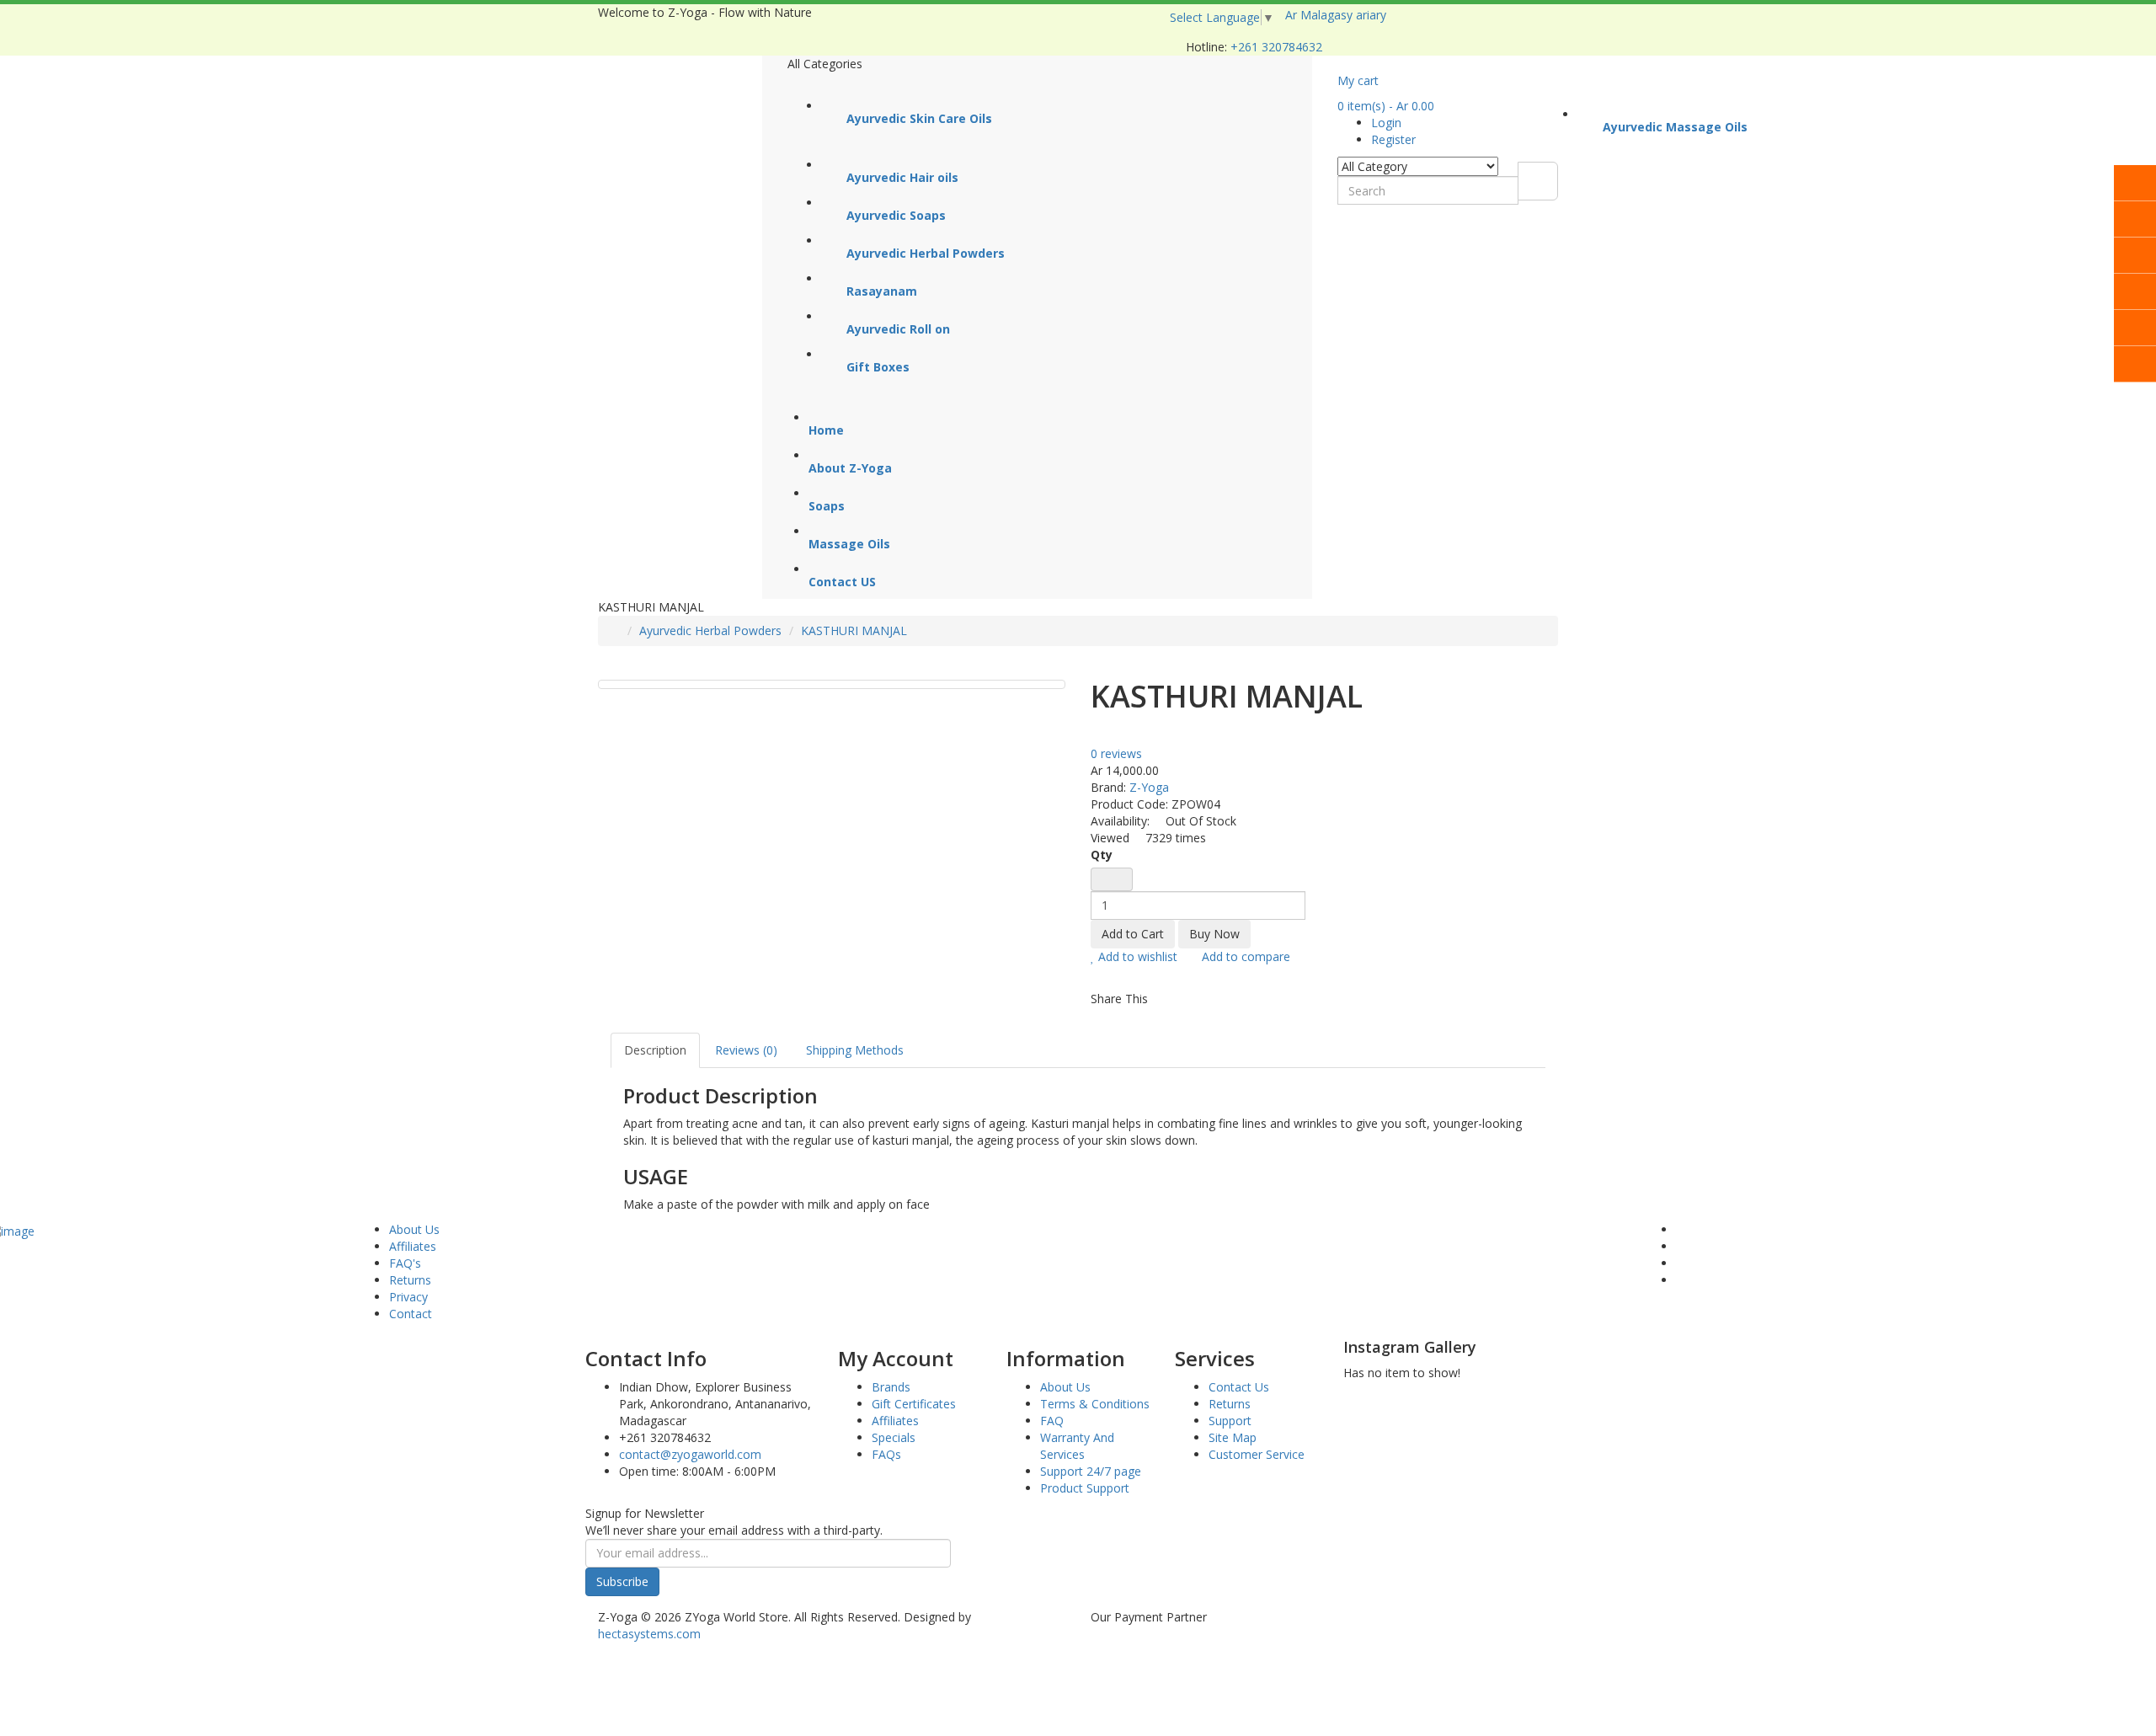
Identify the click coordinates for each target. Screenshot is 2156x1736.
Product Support (1085, 1488)
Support (1230, 1421)
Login (1386, 123)
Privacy (408, 1297)
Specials (894, 1437)
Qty (1102, 855)
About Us (414, 1229)
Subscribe (622, 1581)
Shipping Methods (855, 1050)
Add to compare (1244, 956)
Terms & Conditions (1095, 1404)
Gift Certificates (914, 1404)
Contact (411, 1314)
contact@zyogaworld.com (690, 1454)
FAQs (886, 1454)
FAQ (1052, 1421)
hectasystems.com (649, 1634)
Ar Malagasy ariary (1339, 15)
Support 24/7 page (1091, 1471)
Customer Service (1257, 1454)
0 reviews (1116, 753)
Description (655, 1050)
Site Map (1233, 1437)
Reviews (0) (746, 1050)
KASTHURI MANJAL (854, 630)
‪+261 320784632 (1276, 47)
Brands (891, 1387)
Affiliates (413, 1246)
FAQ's (405, 1263)
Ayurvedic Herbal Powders (710, 630)
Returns (410, 1280)
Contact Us (1239, 1387)
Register (1393, 139)
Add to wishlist (1136, 956)
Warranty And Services (1077, 1446)
